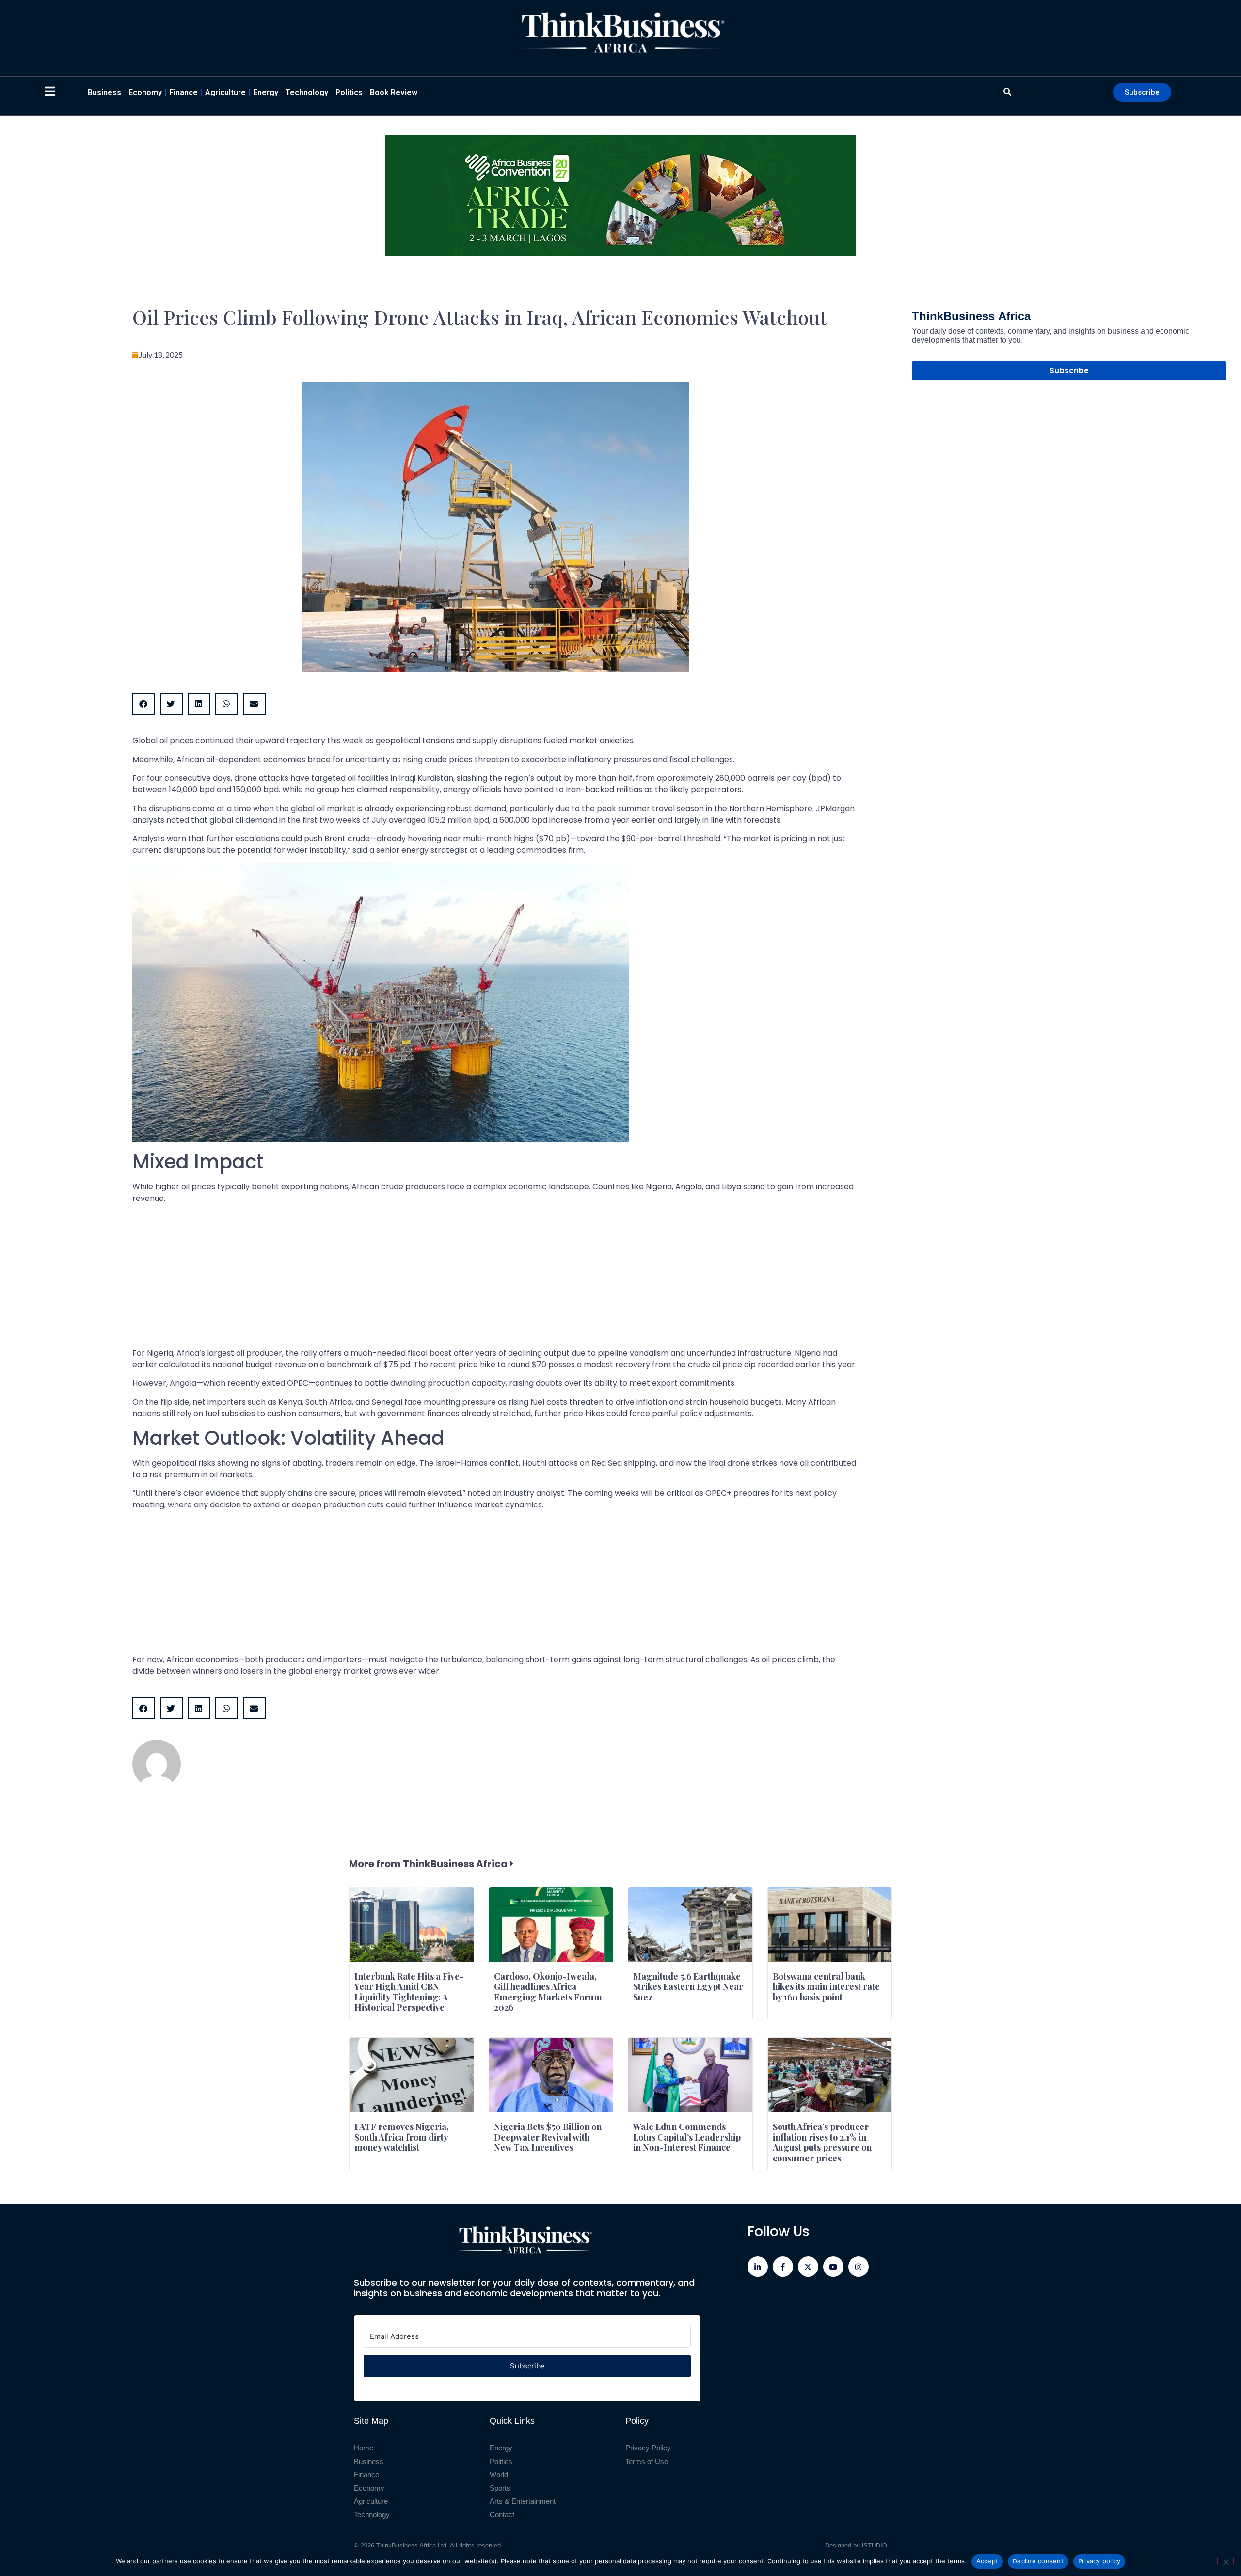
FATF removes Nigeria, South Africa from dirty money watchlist (402, 2137)
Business (104, 92)
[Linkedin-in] (758, 2267)
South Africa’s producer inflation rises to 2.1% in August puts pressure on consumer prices (822, 2142)
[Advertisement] (423, 1280)
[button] (144, 704)
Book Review (394, 92)
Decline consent (1038, 2561)
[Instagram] (859, 2267)
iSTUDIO (875, 2546)
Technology (307, 92)
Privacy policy (1099, 2561)
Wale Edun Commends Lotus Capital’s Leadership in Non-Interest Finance (687, 2137)
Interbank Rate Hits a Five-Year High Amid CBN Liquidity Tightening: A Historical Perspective (409, 1992)
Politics (349, 92)
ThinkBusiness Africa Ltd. (412, 2546)
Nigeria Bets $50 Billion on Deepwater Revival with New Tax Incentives (548, 2137)
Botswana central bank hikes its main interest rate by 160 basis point (826, 1987)
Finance (183, 92)
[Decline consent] (1225, 2561)
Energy (266, 92)
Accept (987, 2561)
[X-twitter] (808, 2267)
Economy (145, 92)
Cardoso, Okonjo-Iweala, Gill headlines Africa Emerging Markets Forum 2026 (548, 1992)
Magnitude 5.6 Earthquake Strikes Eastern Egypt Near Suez (688, 1987)
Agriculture (225, 92)
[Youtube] (833, 2267)
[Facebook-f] (783, 2267)
